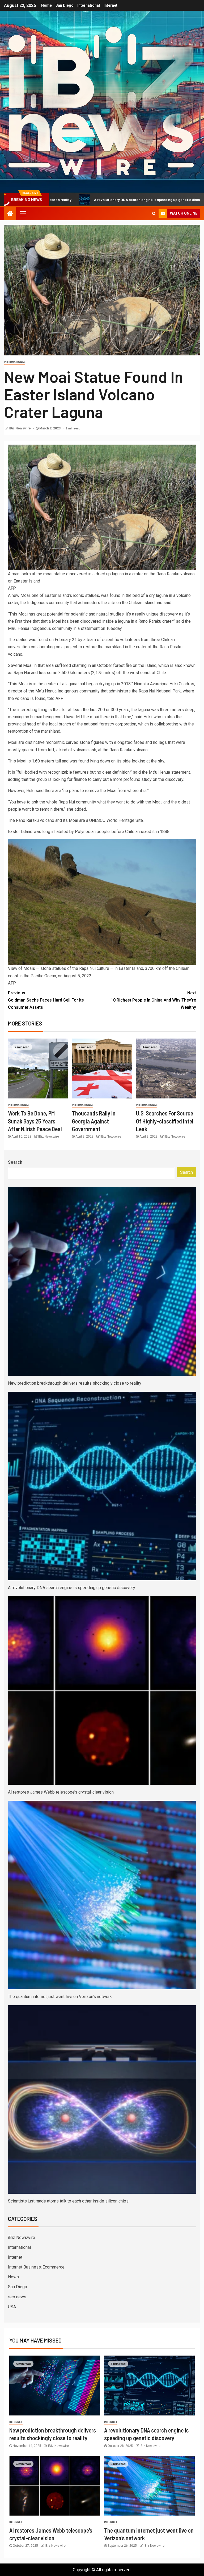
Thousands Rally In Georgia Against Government (94, 1121)
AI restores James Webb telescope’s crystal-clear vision (61, 1792)
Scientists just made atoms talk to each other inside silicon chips (68, 2201)
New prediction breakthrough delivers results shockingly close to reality (75, 1383)
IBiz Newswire (20, 428)
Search (15, 1162)
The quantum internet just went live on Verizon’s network (60, 1997)
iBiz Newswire (22, 2237)
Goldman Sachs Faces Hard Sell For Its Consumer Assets (46, 1000)
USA (12, 2307)
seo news (17, 2297)
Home (46, 5)
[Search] (154, 214)
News (13, 2277)
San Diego (65, 5)
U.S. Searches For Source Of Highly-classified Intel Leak (165, 1121)
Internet (110, 5)
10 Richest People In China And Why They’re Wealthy (153, 1000)
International (89, 5)
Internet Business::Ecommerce (36, 2267)
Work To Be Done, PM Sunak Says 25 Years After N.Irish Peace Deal (35, 1121)
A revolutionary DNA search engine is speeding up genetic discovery (72, 1588)
